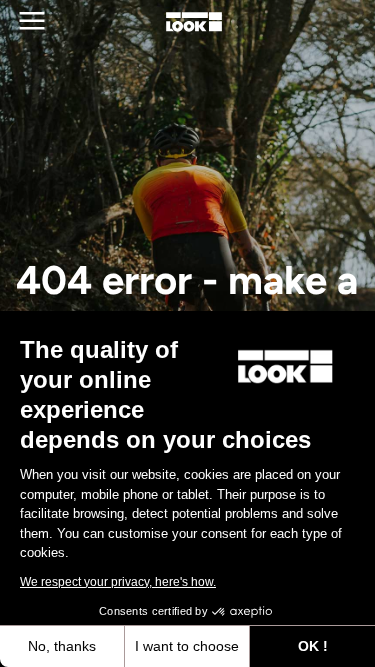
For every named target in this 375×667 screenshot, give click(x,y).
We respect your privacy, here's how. (118, 582)
